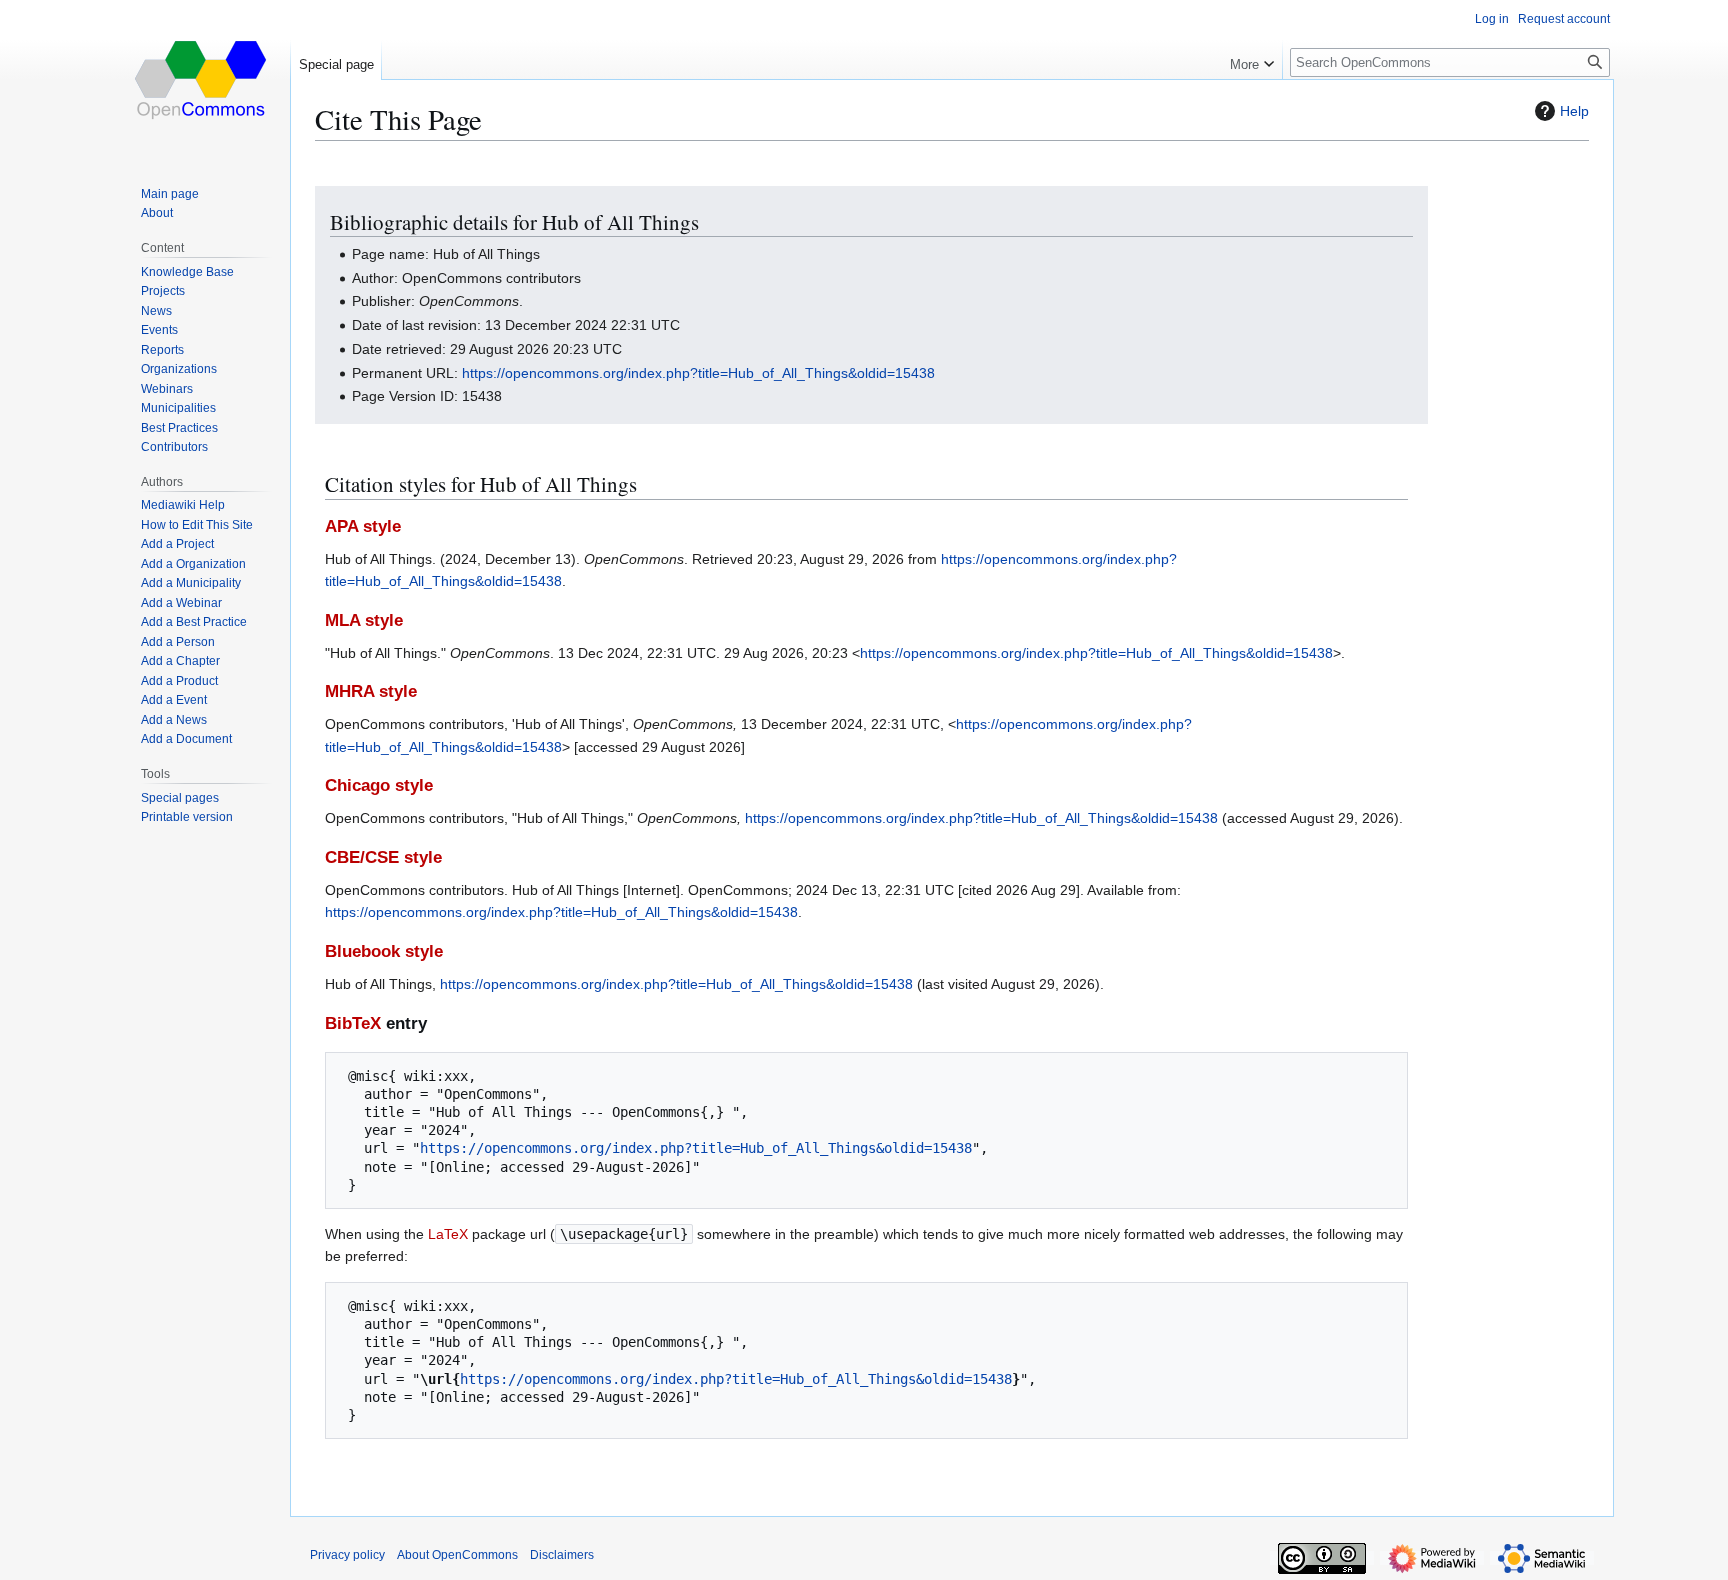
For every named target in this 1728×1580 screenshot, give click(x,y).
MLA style (364, 620)
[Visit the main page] (202, 80)
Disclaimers (562, 1555)
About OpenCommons (457, 1555)
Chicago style (379, 785)
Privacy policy (347, 1555)
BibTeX (353, 1023)
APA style (363, 526)
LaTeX (448, 1234)
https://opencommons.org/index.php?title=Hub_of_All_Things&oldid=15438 (698, 373)
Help (1574, 111)
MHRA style (371, 691)
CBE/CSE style (383, 857)
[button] (1252, 60)
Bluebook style (384, 951)
